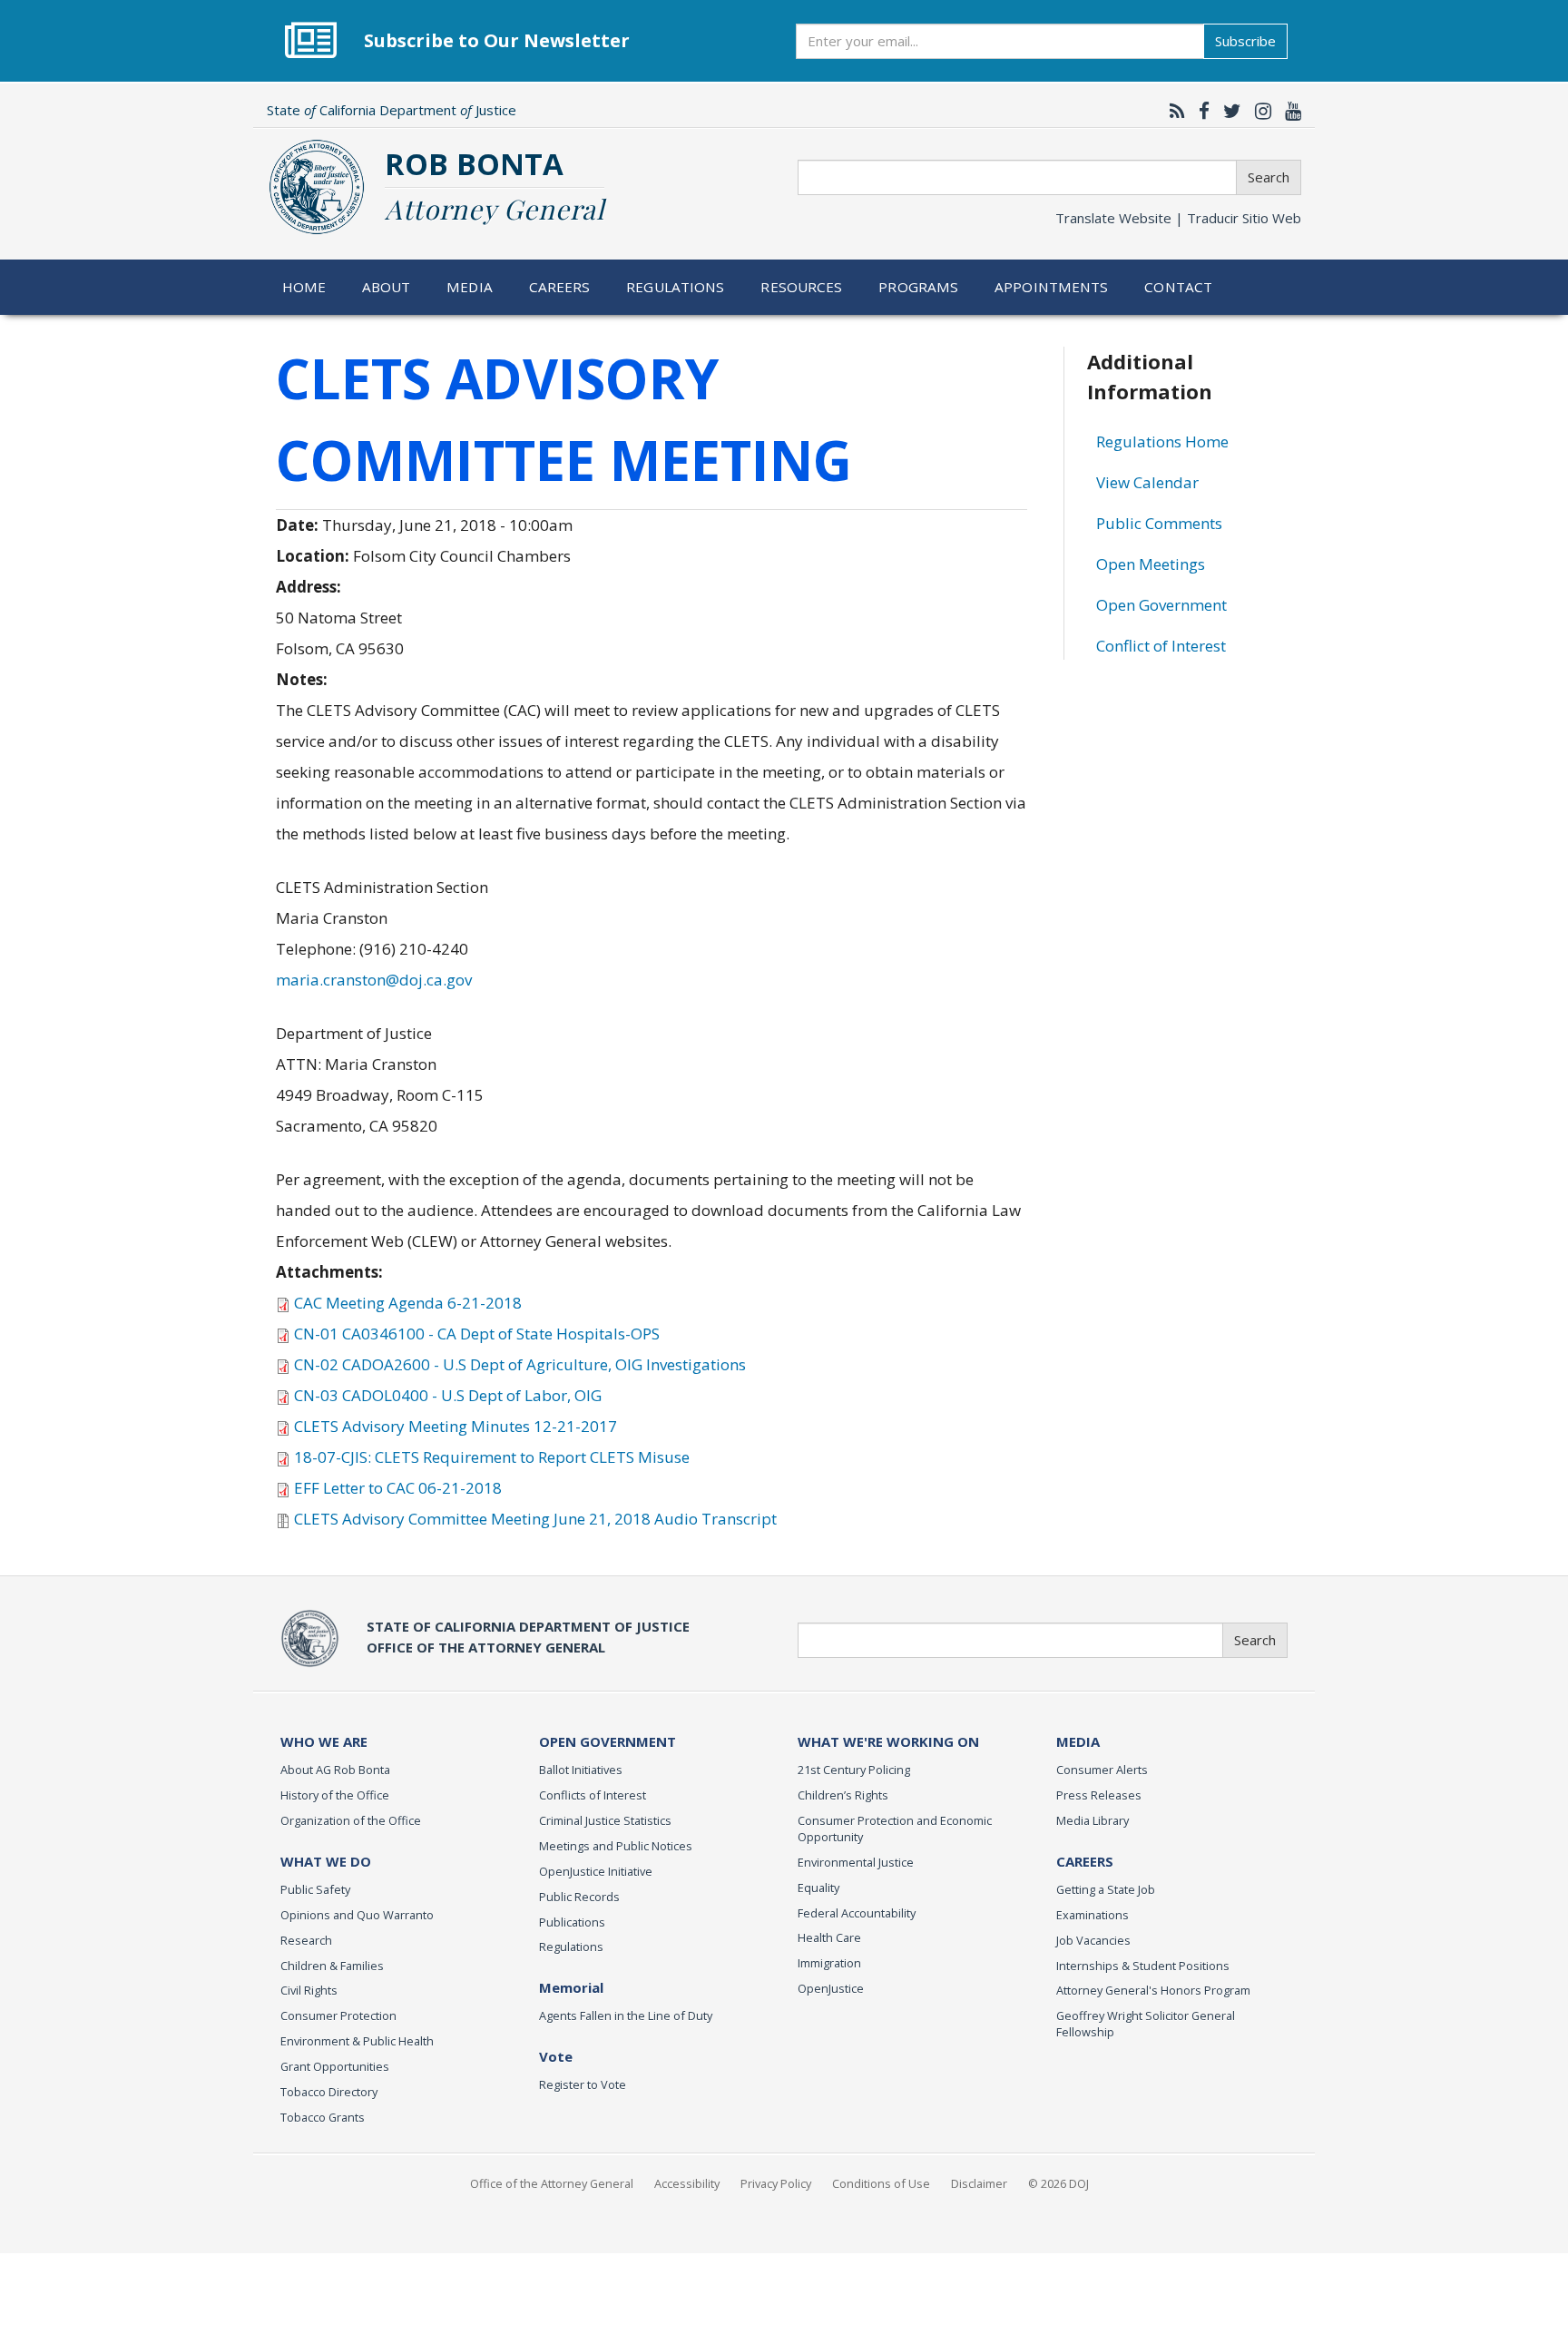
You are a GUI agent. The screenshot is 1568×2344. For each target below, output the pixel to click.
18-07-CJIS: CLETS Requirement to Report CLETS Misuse (492, 1457)
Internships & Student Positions (1143, 1966)
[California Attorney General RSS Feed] (1173, 111)
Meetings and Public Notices (616, 1846)
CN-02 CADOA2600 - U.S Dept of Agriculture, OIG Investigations (520, 1364)
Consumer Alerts (1102, 1770)
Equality (818, 1888)
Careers (560, 287)
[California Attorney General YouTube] (1289, 111)
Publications (572, 1922)
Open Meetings (1151, 564)
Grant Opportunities (335, 2066)
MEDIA (1078, 1741)
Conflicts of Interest (593, 1795)
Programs (918, 287)
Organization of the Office (351, 1820)
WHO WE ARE (324, 1741)
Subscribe (1245, 41)
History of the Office (335, 1795)
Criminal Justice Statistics (605, 1820)
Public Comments (1159, 523)
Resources (801, 287)
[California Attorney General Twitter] (1228, 111)
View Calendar (1147, 482)
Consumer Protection (338, 2015)
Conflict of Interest (1161, 646)
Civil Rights (309, 1990)
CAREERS (1085, 1861)
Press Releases (1099, 1795)
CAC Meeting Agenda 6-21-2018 (408, 1303)
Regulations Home (1162, 441)
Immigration (829, 1963)
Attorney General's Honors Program (1153, 1990)
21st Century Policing (854, 1770)
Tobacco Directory (329, 2092)
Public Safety (315, 1889)
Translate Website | (1178, 218)
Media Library (1093, 1820)
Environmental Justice (856, 1862)
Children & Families (332, 1966)
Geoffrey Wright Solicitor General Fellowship (1146, 2024)
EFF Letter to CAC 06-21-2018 (398, 1488)
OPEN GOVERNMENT (608, 1741)
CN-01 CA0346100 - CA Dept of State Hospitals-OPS (477, 1334)
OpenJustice (831, 1988)
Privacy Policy (776, 2183)
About (387, 287)
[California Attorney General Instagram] (1259, 111)
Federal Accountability (857, 1913)
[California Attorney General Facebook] (1200, 111)
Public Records (579, 1897)
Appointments (1052, 287)
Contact (1178, 287)
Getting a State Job (1106, 1889)
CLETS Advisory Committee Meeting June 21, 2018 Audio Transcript (535, 1519)
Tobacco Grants (323, 2117)
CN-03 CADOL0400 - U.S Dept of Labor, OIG (448, 1395)
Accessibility (687, 2183)
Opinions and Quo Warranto (357, 1915)
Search (1269, 177)
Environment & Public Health (357, 2041)
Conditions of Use (881, 2183)
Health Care (829, 1937)
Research (306, 1940)
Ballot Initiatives (581, 1770)
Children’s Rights (843, 1795)
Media (470, 287)
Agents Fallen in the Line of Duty (626, 2015)
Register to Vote (583, 2084)
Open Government (1161, 605)
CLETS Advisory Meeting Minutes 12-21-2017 (456, 1426)
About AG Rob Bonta (335, 1770)
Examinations (1093, 1915)
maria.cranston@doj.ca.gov (374, 980)
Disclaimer (979, 2183)
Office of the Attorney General (552, 2183)
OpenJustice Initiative (596, 1871)
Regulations (675, 287)
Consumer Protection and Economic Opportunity (895, 1829)
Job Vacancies (1093, 1940)
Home (304, 287)
